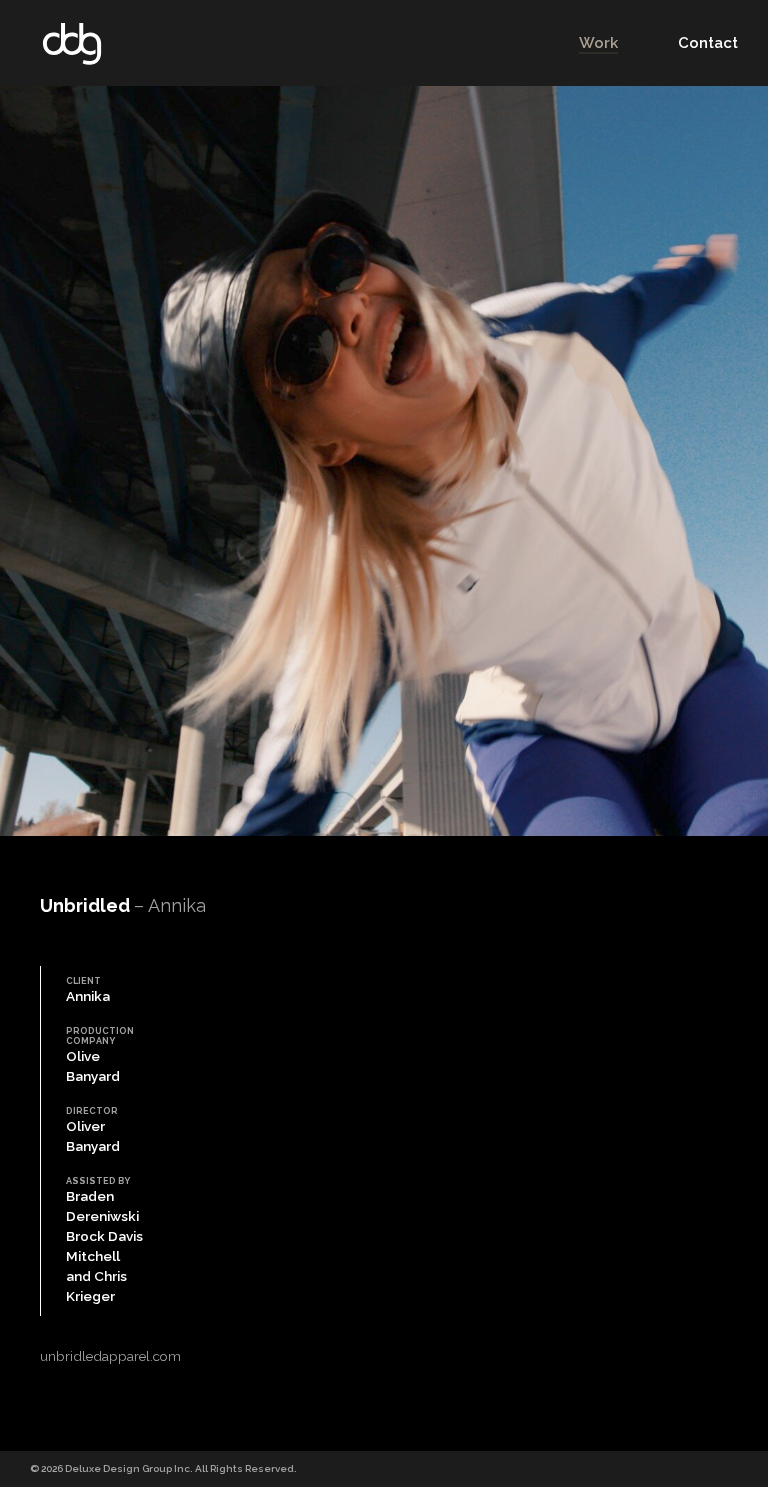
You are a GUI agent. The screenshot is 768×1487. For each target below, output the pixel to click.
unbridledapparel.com (110, 1356)
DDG (72, 43)
